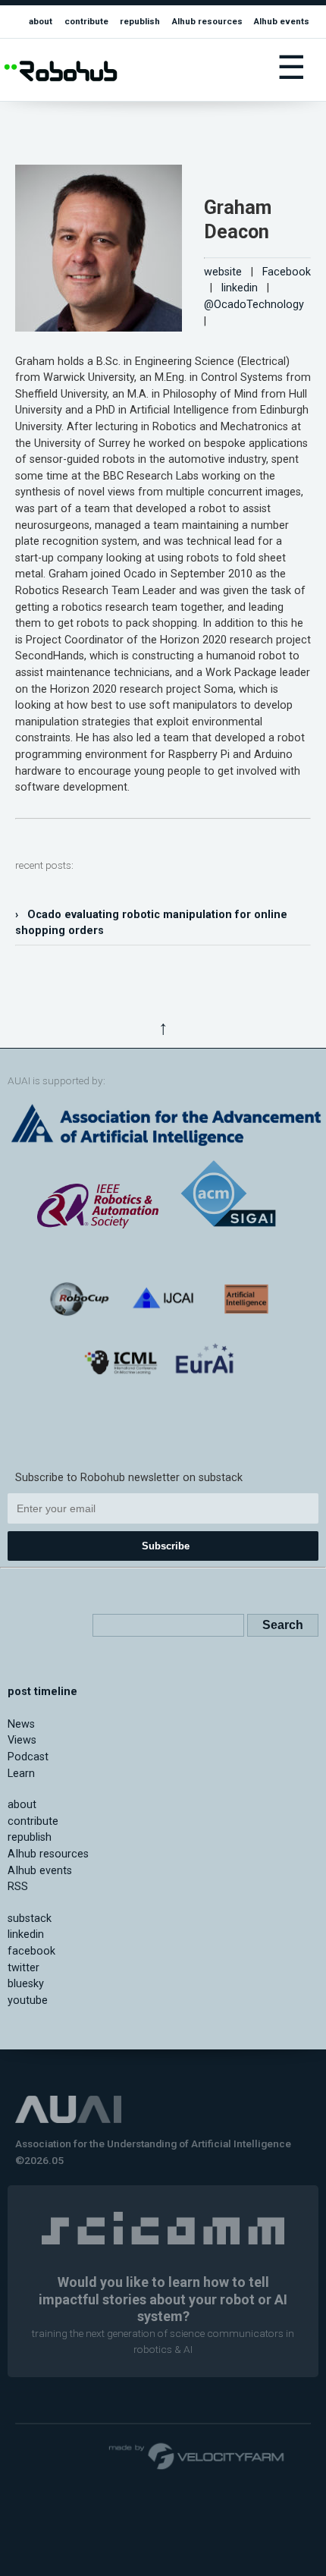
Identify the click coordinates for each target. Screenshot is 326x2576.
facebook (31, 1951)
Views (22, 1740)
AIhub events (282, 21)
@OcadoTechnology (254, 305)
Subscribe (166, 1546)
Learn (21, 1774)
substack (30, 1919)
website (223, 272)
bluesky (26, 1984)
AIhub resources (207, 21)
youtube (28, 2000)
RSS (18, 1887)
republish (140, 21)
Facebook (287, 272)
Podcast (28, 1757)
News (21, 1724)
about (41, 21)
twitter (24, 1968)
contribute (86, 21)
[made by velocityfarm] (197, 2455)
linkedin (240, 288)
